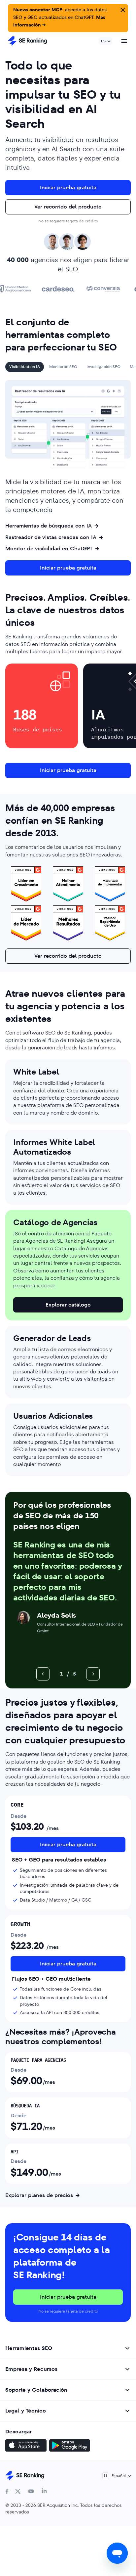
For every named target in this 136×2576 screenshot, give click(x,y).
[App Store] (26, 2446)
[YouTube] (31, 2491)
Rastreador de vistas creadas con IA (51, 537)
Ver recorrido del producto (68, 207)
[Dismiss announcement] (122, 9)
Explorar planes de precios (39, 2195)
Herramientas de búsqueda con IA (49, 526)
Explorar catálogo (68, 1305)
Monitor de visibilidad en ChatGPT (49, 549)
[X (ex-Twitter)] (18, 2491)
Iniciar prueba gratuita (68, 187)
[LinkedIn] (44, 2491)
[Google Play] (70, 2446)
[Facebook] (7, 2491)
